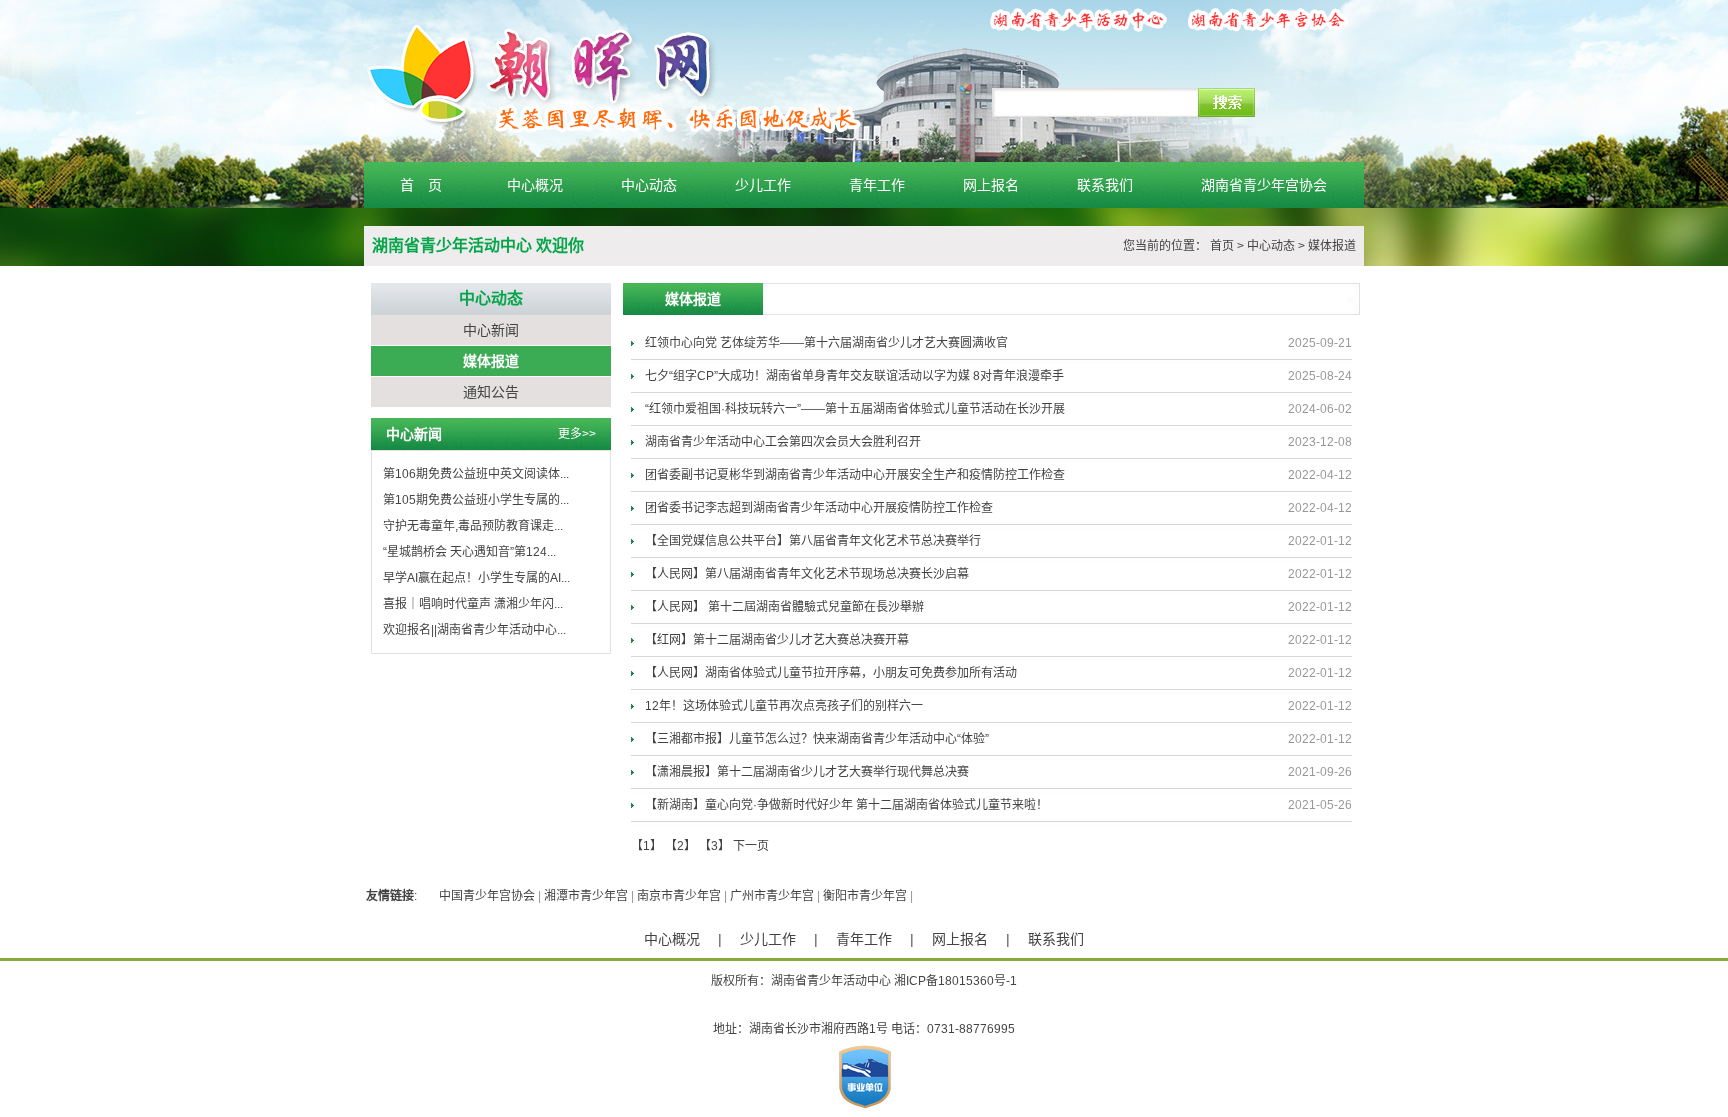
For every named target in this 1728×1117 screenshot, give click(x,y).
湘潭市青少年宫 (586, 896)
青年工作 (877, 185)
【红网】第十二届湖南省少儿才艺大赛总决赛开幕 (777, 640)
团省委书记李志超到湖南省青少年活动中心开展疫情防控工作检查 (819, 508)
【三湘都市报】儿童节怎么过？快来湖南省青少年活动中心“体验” (817, 739)
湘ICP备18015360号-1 (955, 981)
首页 (1222, 246)
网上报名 (991, 185)
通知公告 (491, 392)
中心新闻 (491, 330)
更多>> (577, 434)
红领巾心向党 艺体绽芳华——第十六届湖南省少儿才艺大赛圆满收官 (826, 343)
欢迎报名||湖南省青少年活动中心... (474, 630)
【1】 (646, 846)
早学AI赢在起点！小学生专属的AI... (476, 578)
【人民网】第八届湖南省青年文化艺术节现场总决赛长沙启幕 (807, 574)
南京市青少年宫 (679, 896)
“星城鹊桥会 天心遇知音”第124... (469, 552)
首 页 (421, 185)
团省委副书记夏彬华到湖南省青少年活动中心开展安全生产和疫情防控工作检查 (855, 475)
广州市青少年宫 (772, 896)
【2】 (680, 846)
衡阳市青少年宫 (865, 896)
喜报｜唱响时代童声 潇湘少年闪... (473, 604)
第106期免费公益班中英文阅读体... (476, 474)
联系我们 (1105, 185)
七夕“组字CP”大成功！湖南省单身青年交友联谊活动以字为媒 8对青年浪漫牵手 (854, 376)
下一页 (751, 846)
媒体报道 (1332, 246)
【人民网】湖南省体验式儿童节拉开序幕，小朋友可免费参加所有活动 (831, 673)
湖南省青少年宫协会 (1264, 185)
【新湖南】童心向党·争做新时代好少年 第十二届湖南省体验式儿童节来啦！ (846, 805)
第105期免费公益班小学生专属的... (476, 500)
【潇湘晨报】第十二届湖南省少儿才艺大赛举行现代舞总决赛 (807, 772)
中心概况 (535, 185)
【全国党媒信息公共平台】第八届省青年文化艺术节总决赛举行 (813, 541)
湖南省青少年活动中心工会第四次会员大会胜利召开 (783, 442)
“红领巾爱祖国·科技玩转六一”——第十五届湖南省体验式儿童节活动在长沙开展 (855, 409)
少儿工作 (763, 185)
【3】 (714, 846)
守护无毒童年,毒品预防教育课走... (473, 526)
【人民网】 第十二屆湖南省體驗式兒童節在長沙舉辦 (784, 607)
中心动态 (649, 185)
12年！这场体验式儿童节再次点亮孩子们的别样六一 (784, 706)
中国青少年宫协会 (487, 896)
